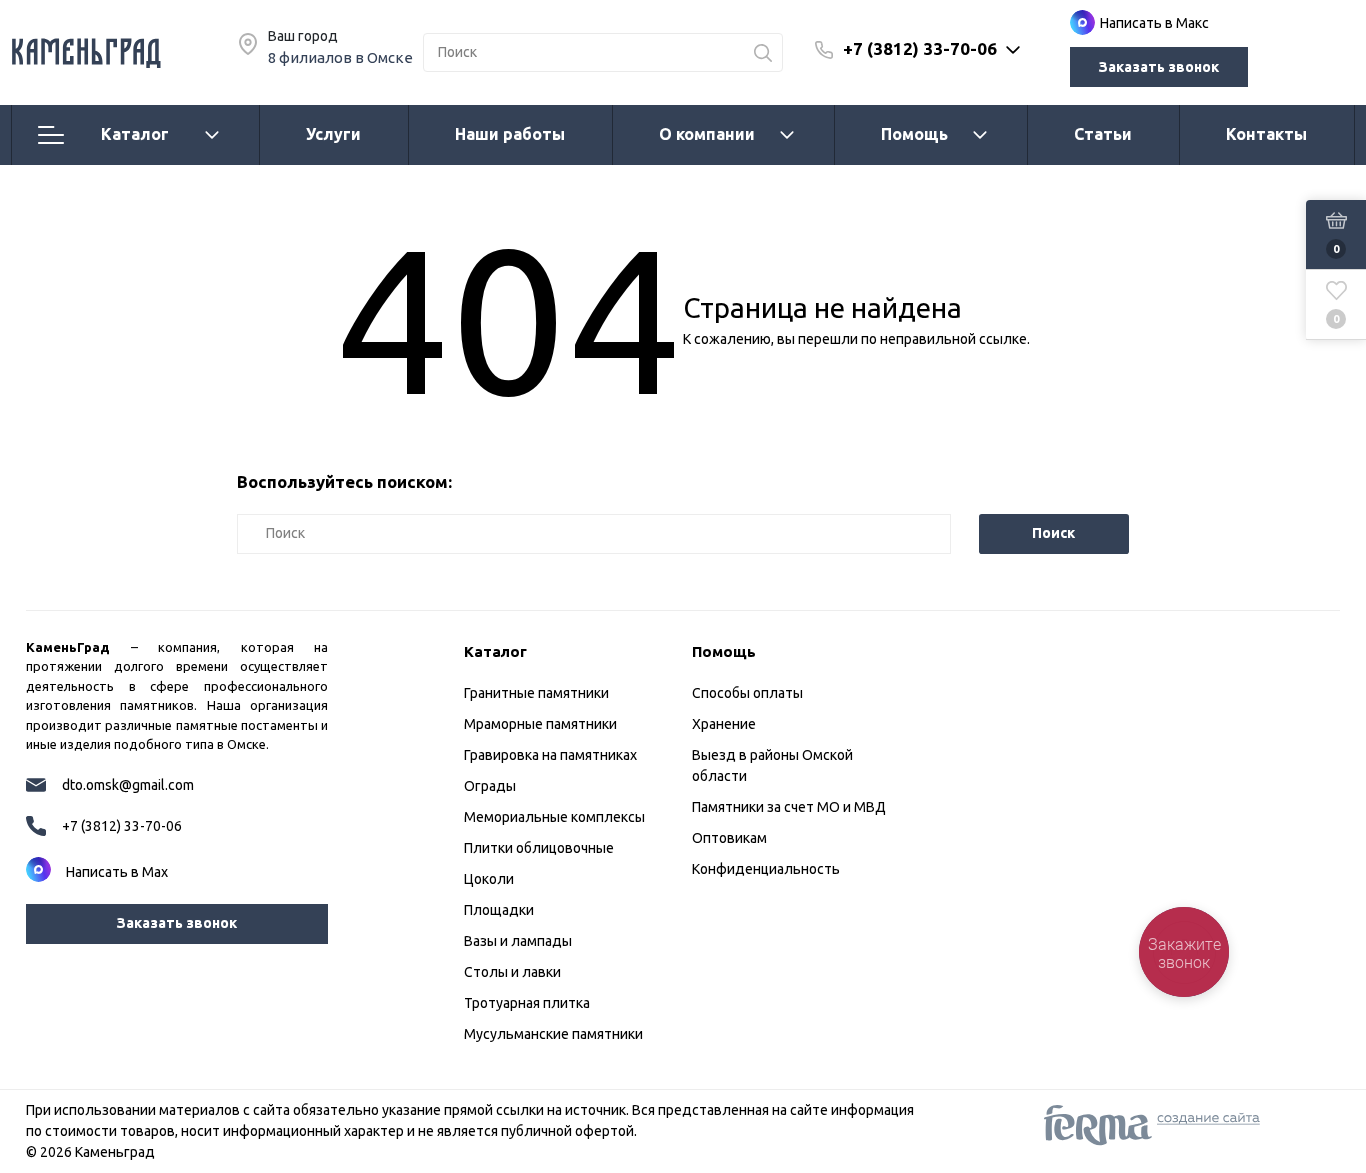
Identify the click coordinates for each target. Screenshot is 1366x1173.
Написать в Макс (1154, 23)
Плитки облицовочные (539, 848)
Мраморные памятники (540, 724)
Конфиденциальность (766, 869)
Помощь (914, 134)
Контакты (1266, 134)
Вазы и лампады (518, 941)
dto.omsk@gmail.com (128, 785)
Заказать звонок (1159, 67)
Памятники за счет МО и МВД (789, 807)
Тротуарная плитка (527, 1003)
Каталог (135, 134)
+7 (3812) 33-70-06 (920, 48)
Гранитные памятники (536, 693)
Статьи (1103, 134)
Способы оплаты (747, 693)
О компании (707, 134)
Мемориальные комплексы (554, 817)
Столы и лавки (512, 972)
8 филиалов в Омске (340, 57)
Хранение (724, 724)
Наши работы (510, 134)
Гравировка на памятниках (550, 755)
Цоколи (489, 879)
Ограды (490, 786)
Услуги (333, 134)
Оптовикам (729, 838)
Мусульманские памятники (553, 1034)
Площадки (499, 910)
